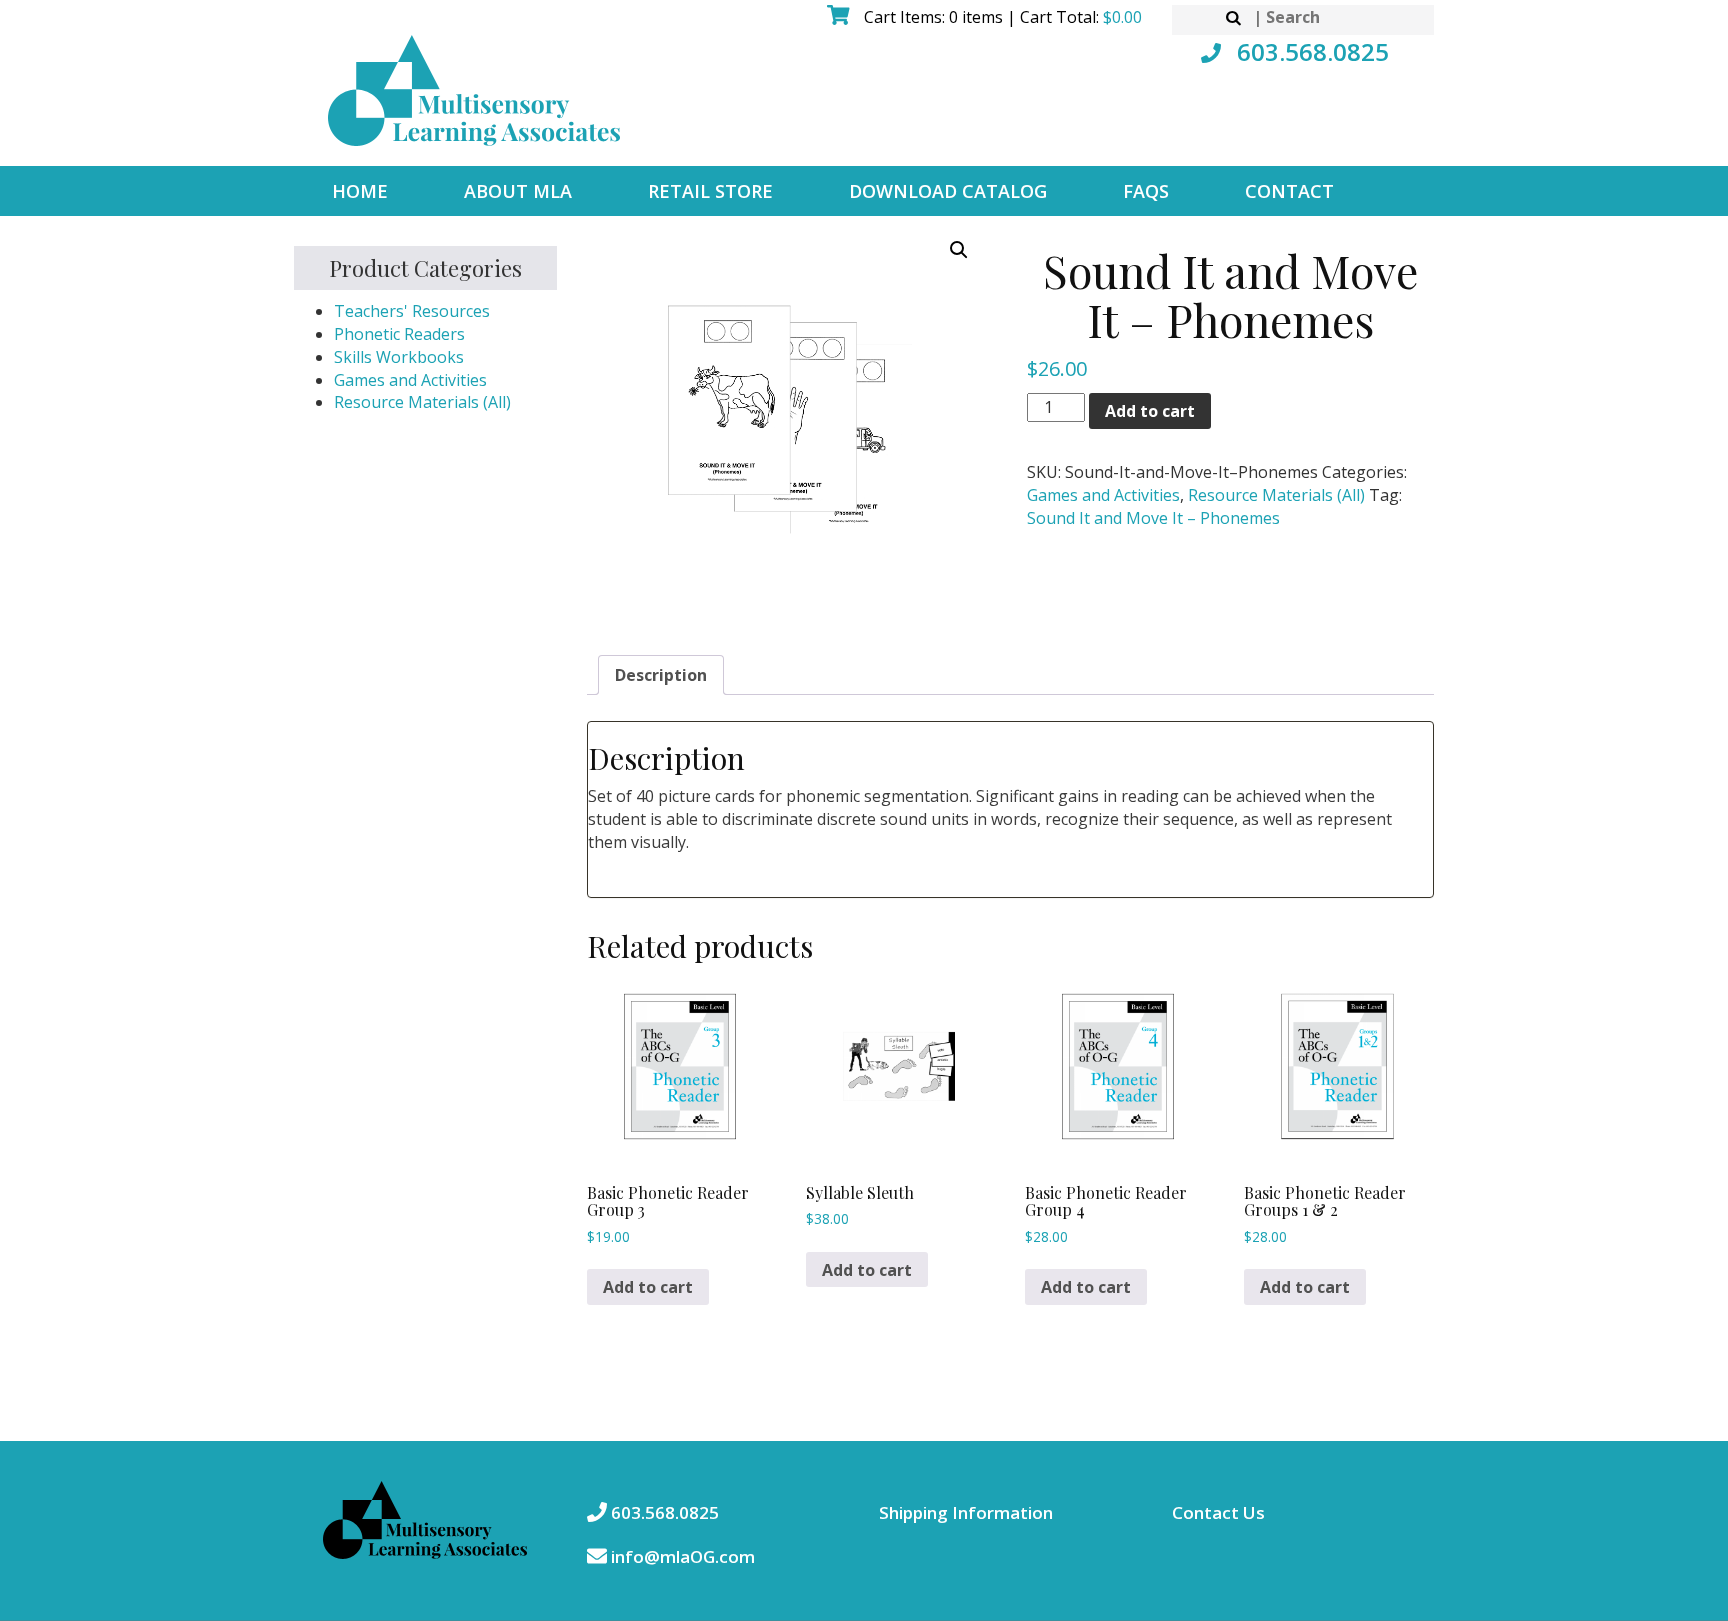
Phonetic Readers (399, 334)
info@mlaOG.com (681, 1556)
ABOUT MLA (518, 191)
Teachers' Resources (412, 311)
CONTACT (1289, 191)
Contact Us (1218, 1512)
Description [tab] (661, 675)
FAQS (1146, 191)
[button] (959, 250)
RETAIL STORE (710, 191)
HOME (360, 191)
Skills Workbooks (399, 357)
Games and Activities (410, 380)
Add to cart (1150, 411)
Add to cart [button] (648, 1287)
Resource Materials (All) (422, 402)
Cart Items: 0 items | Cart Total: (1001, 17)
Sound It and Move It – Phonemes (1153, 518)
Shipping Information (966, 1512)
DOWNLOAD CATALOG (948, 191)
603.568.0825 (1310, 51)
